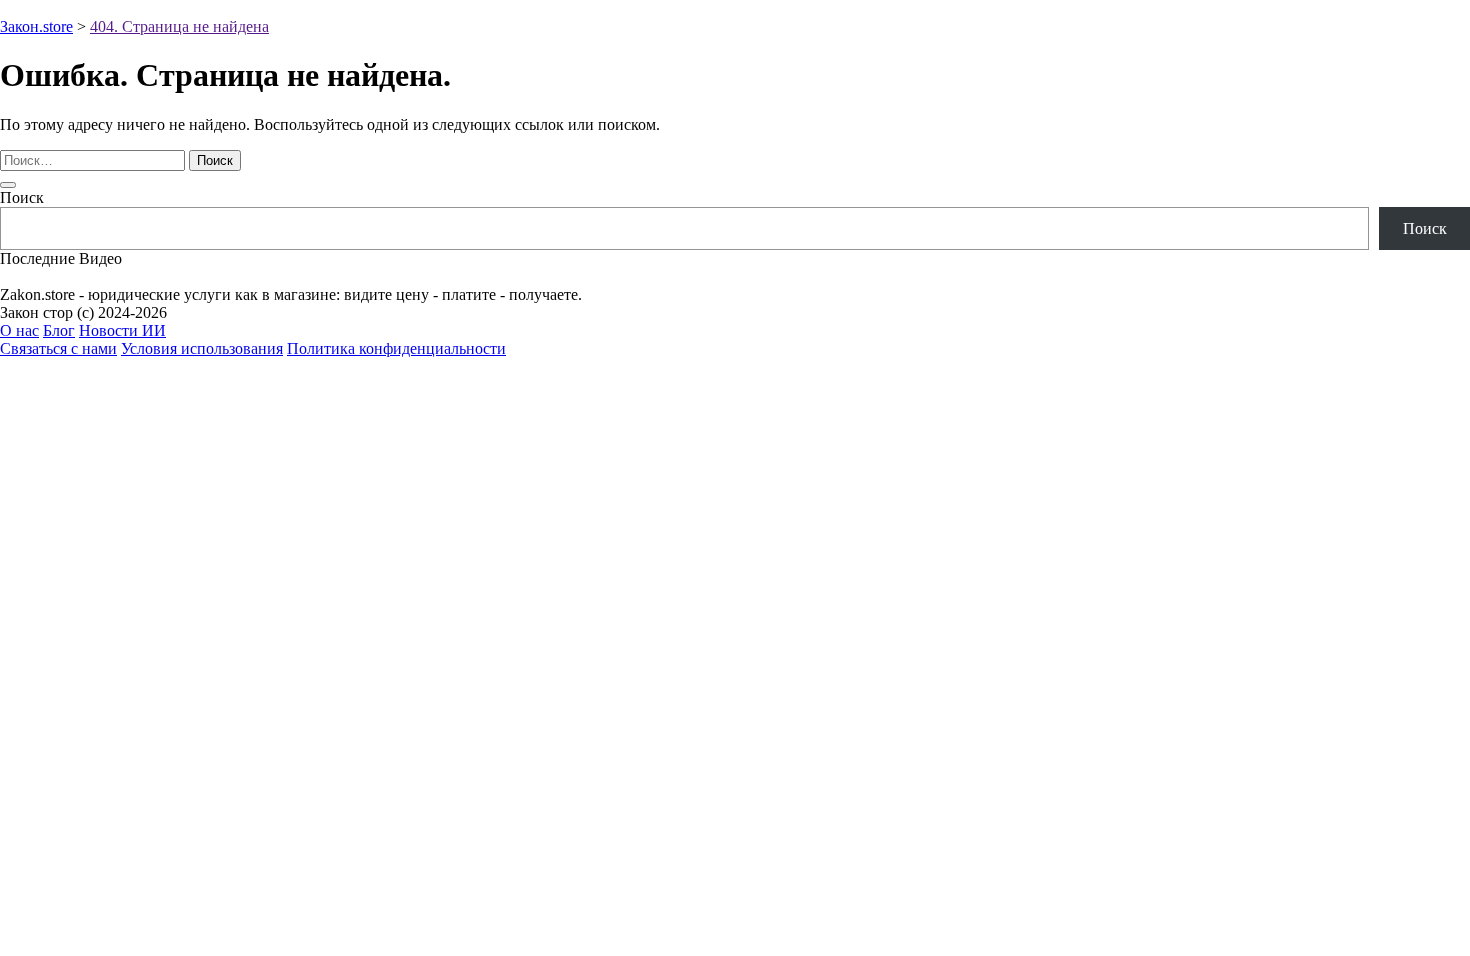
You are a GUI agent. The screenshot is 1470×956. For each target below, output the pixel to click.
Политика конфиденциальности (396, 348)
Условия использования (202, 348)
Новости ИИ (122, 330)
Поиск (22, 197)
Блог (59, 330)
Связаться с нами (58, 348)
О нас (19, 330)
